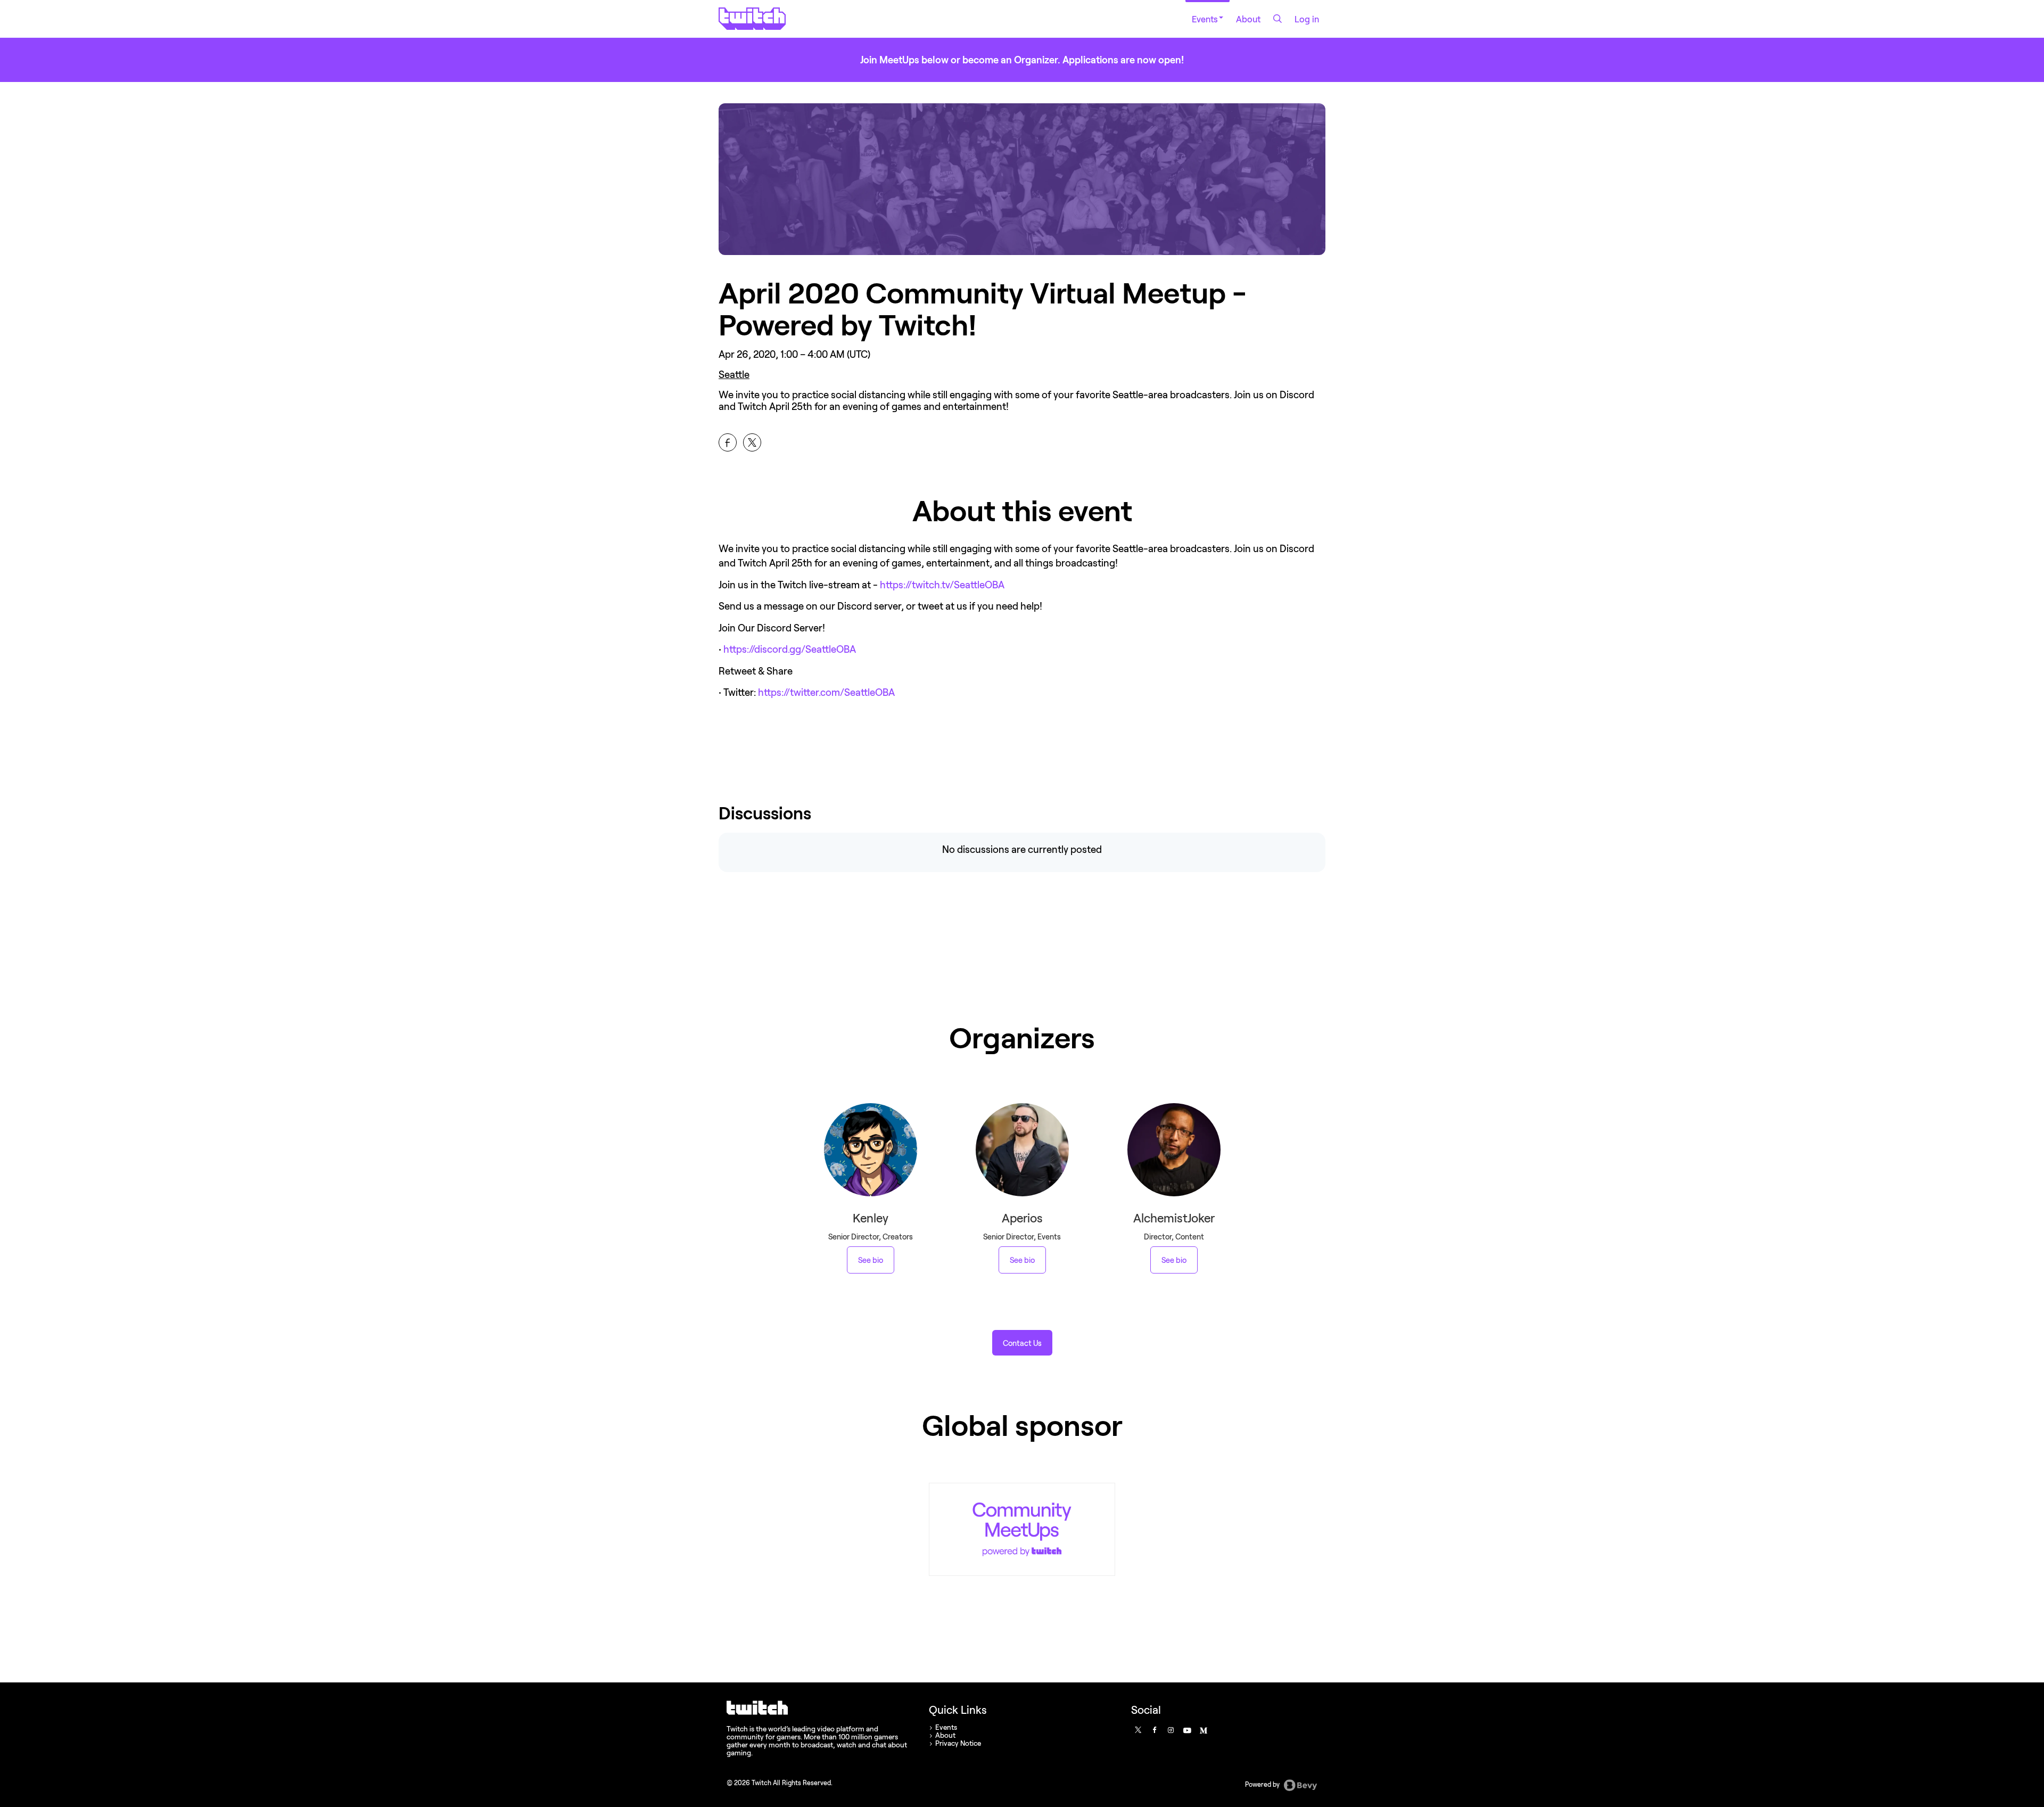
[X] (1138, 1730)
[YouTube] (1186, 1730)
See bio (871, 1260)
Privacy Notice (958, 1743)
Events (1205, 19)
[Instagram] (1171, 1730)
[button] (1022, 1343)
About (1248, 19)
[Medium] (1203, 1730)
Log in (1307, 19)
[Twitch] (1022, 1529)
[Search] (1278, 19)
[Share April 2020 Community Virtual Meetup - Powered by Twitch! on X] (752, 442)
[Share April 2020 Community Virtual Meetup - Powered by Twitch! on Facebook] (728, 442)
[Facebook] (1154, 1730)
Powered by (1263, 1784)
